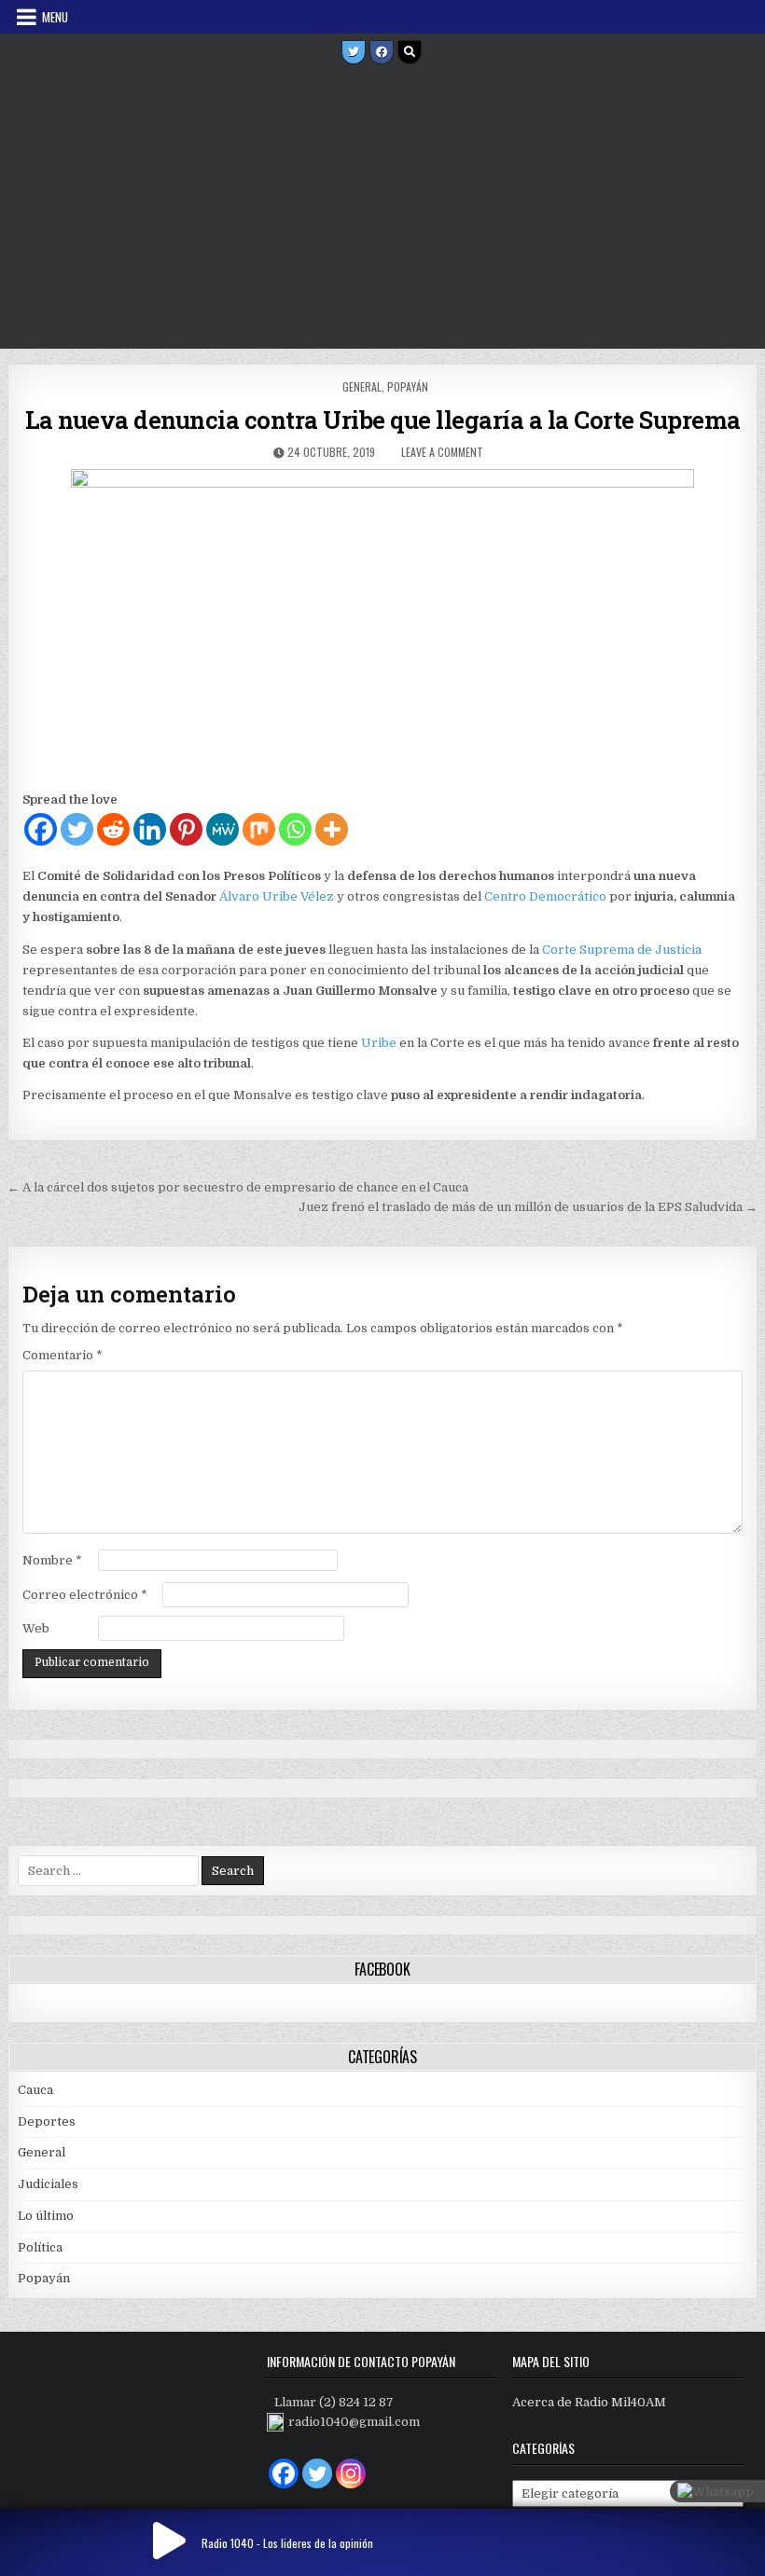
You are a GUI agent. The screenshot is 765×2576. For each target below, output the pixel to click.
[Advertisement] (382, 209)
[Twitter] (354, 52)
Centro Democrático (545, 896)
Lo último (46, 2216)
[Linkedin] (150, 829)
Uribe (379, 1043)
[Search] (410, 52)
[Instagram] (351, 2473)
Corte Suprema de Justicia (622, 950)
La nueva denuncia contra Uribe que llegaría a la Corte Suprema (383, 420)
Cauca (35, 2090)
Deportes (47, 2121)
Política (40, 2247)
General (362, 386)
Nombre (52, 1560)
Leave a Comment (442, 452)
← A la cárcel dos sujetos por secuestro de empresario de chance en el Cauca (238, 1187)
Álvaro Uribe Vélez (277, 896)
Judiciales (48, 2184)
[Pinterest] (186, 829)
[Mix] (259, 829)
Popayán (408, 386)
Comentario (63, 1355)
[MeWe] (223, 829)
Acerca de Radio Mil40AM (589, 2402)
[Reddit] (113, 829)
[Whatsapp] (295, 829)
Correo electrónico (85, 1595)
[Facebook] (382, 52)
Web (36, 1628)
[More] (332, 829)
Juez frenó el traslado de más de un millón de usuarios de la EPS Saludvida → (528, 1207)
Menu (55, 17)
